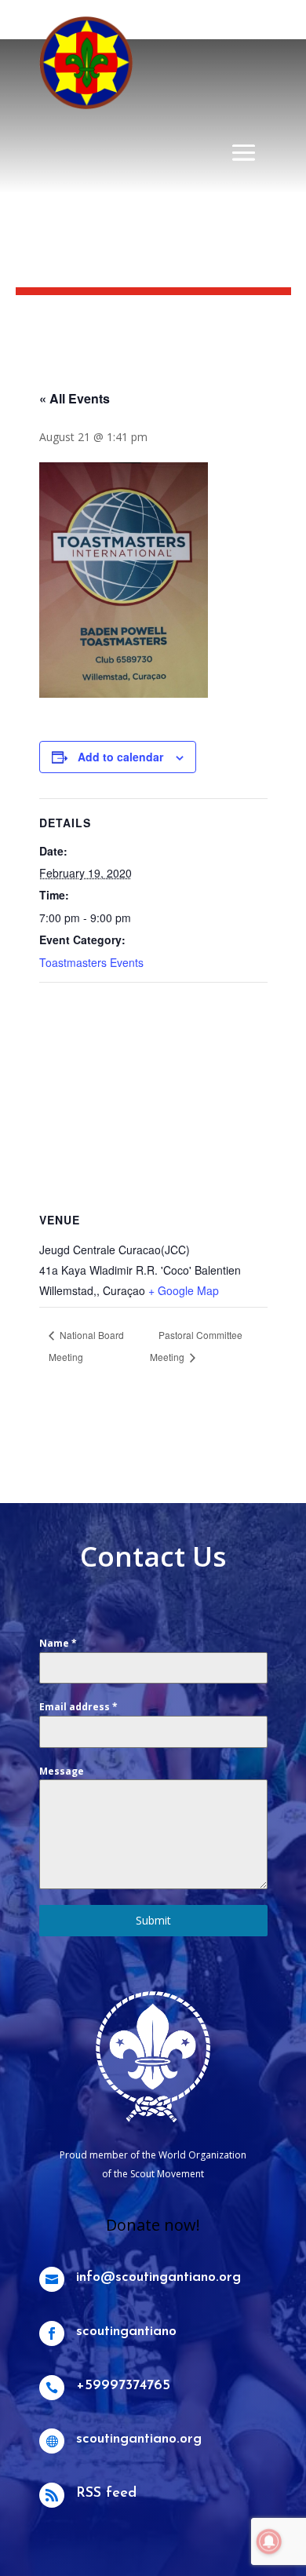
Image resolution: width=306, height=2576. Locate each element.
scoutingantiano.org (139, 2439)
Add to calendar (120, 757)
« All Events (75, 398)
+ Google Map (184, 1290)
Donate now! (153, 2225)
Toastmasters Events (91, 962)
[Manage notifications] (269, 2541)
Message (62, 1771)
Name (58, 1643)
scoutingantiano (126, 2332)
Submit (153, 1920)
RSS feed (106, 2494)
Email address (78, 1707)
